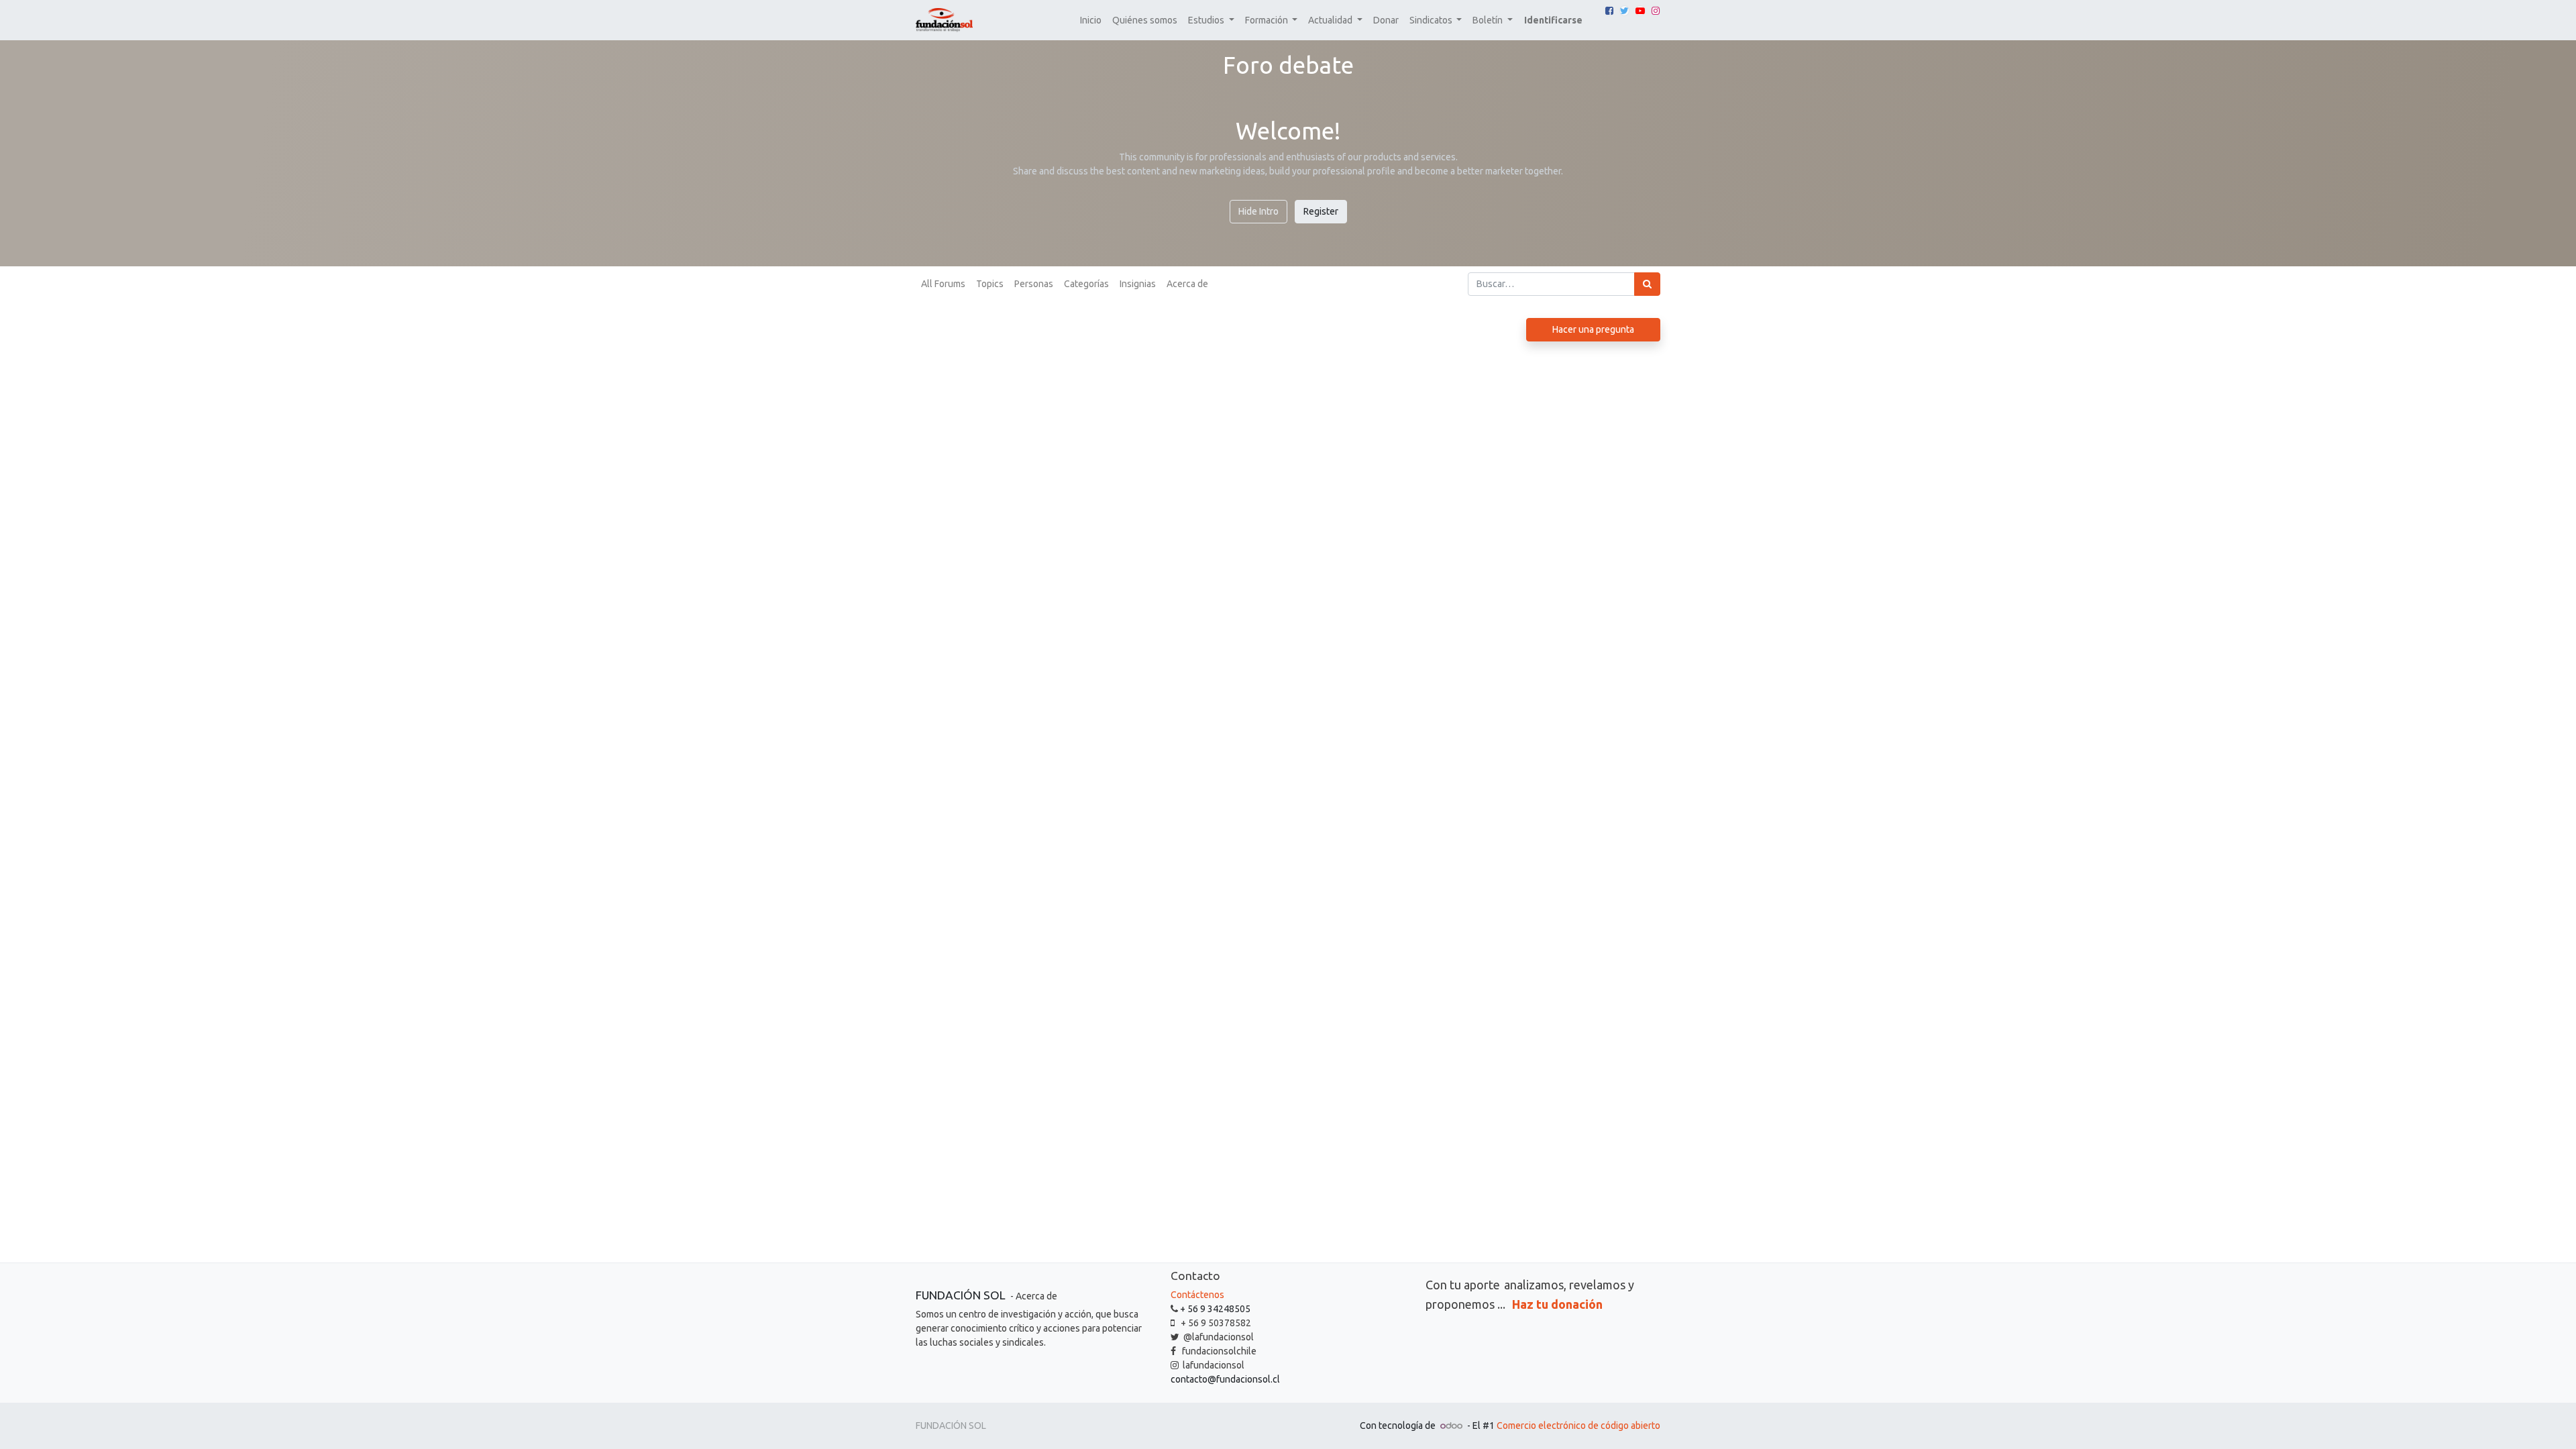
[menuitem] (1091, 20)
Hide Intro (1258, 211)
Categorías (1086, 284)
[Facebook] (1609, 11)
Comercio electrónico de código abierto (1578, 1426)
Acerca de (1187, 284)
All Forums (943, 284)
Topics (990, 284)
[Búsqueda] (1647, 284)
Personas (1034, 284)
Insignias (1138, 284)
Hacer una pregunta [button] (1593, 329)
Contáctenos (1197, 1295)
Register (1321, 211)
